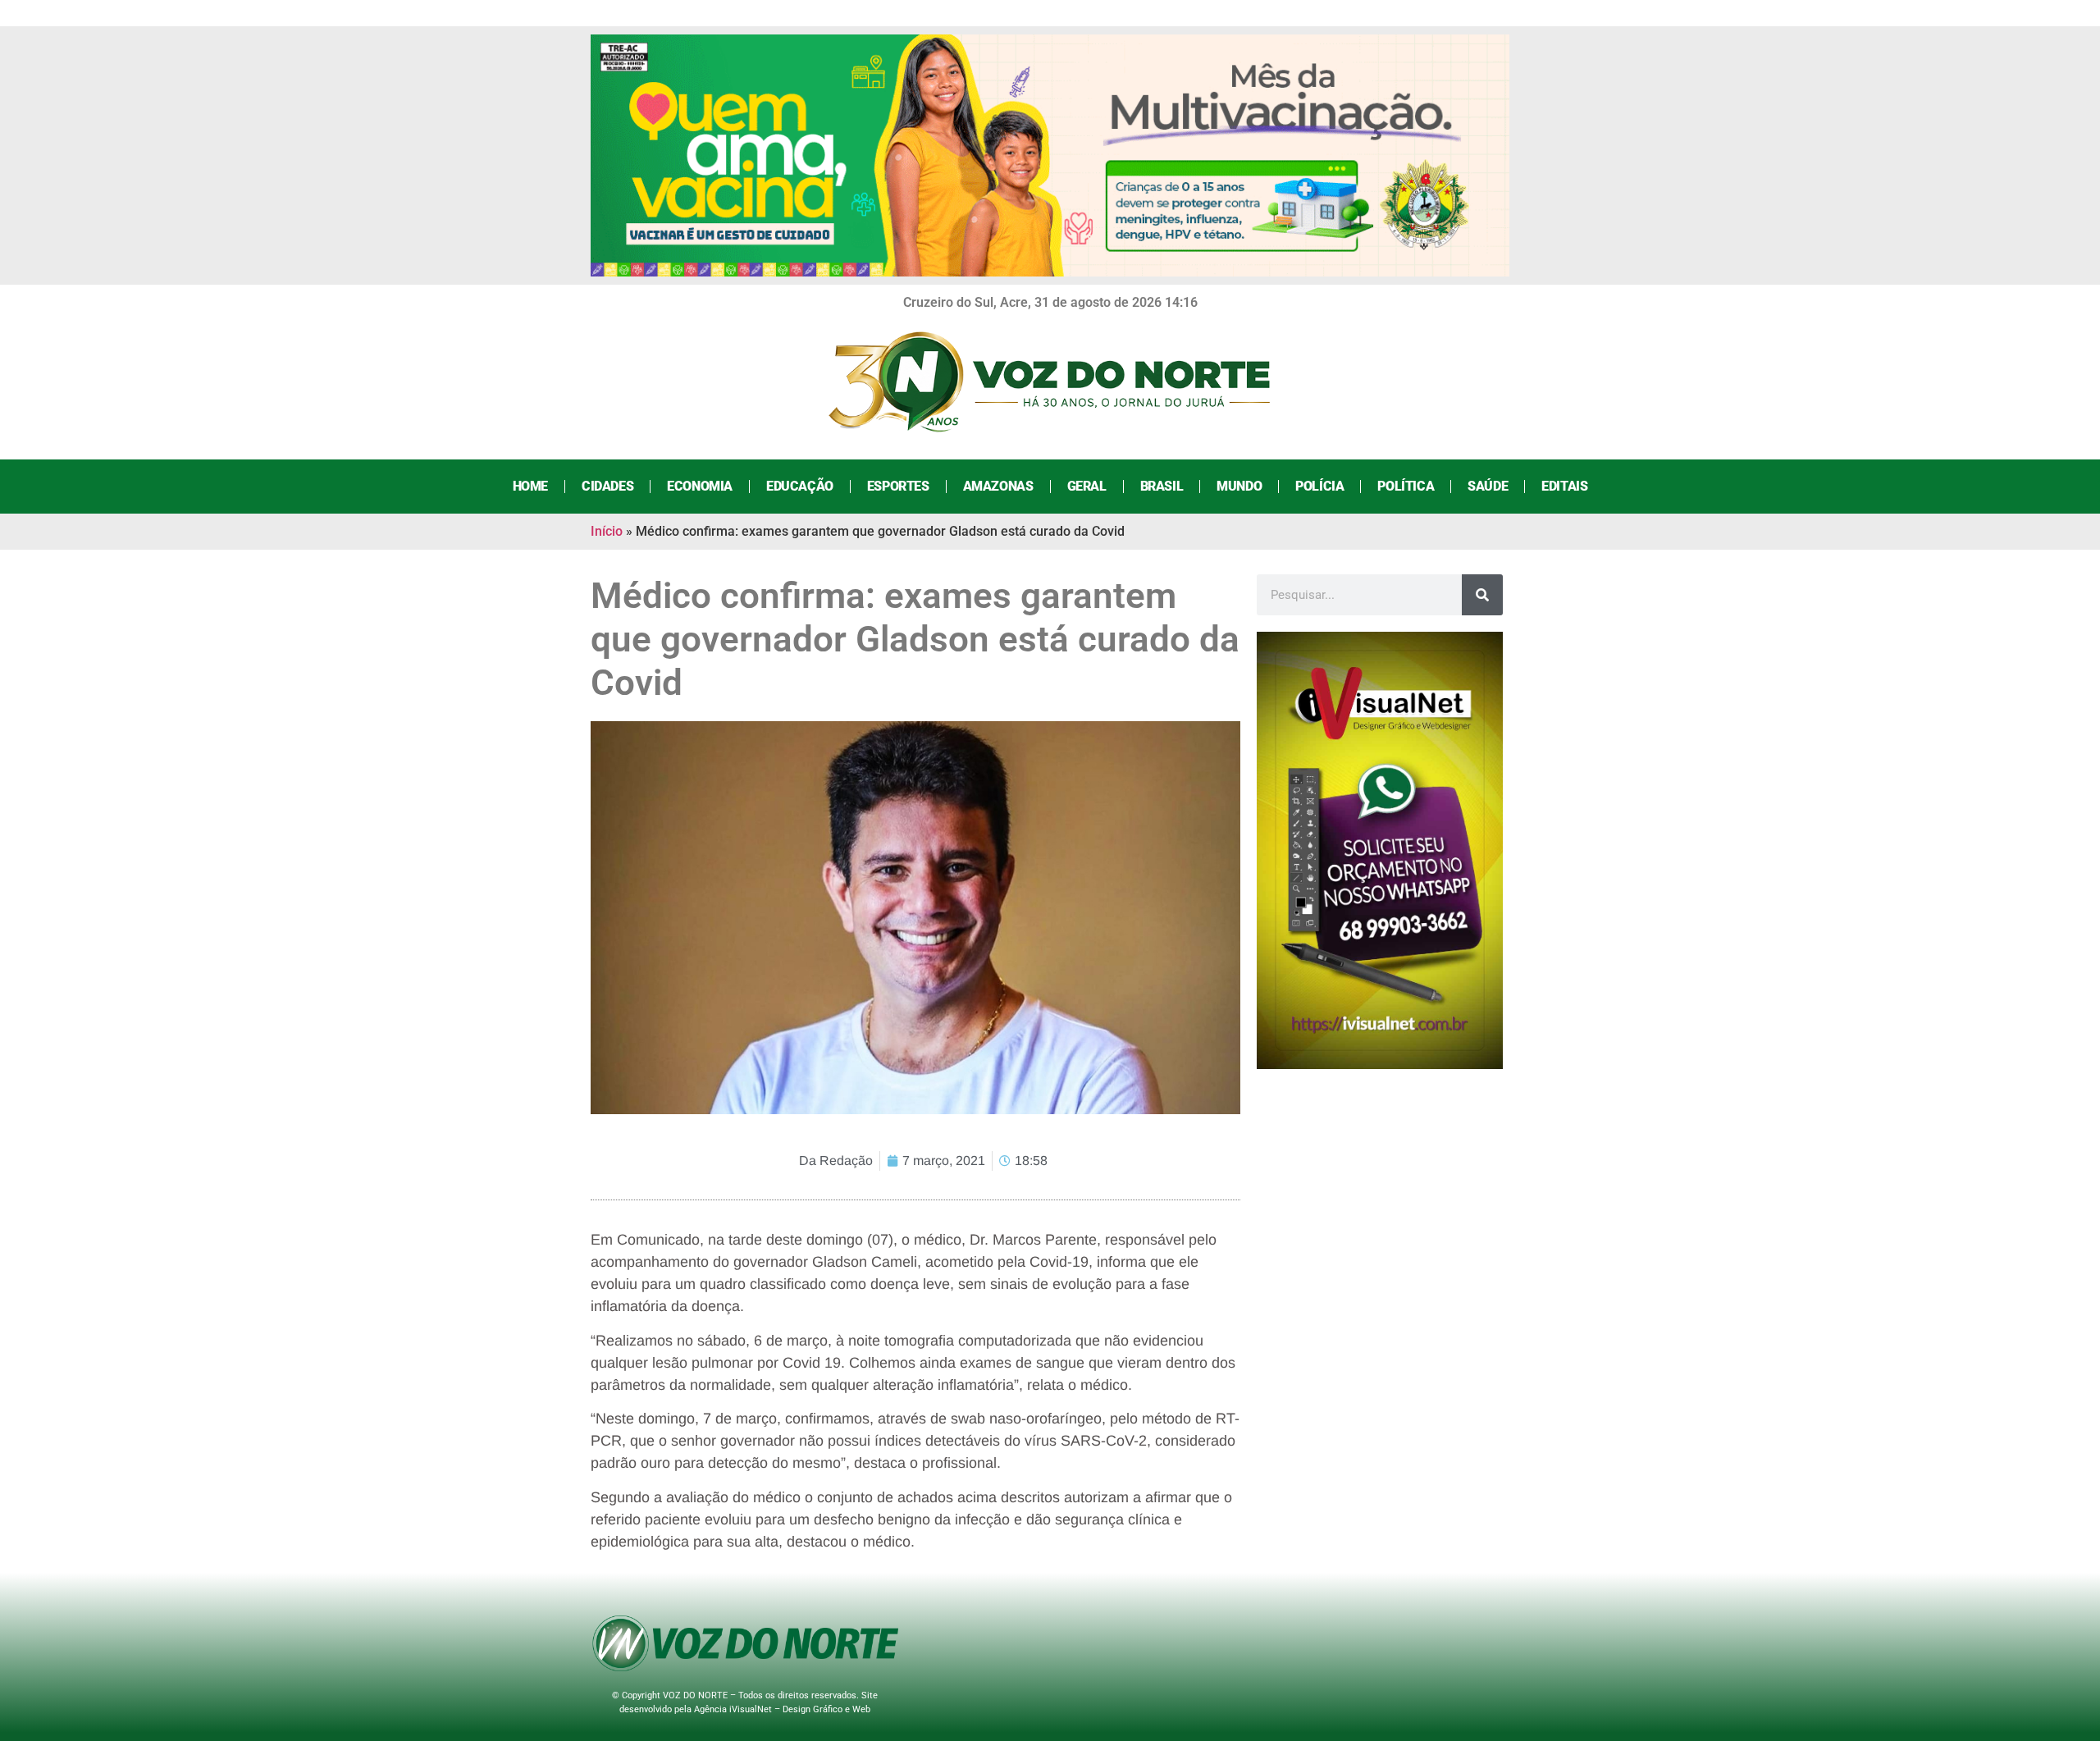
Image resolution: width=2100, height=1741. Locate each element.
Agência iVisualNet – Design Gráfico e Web (782, 1709)
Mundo (1239, 486)
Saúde (1488, 486)
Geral (1087, 486)
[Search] (1482, 595)
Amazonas (998, 486)
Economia (700, 486)
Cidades (607, 486)
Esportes (898, 486)
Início (607, 531)
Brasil (1162, 486)
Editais (1564, 486)
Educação (800, 486)
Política (1406, 486)
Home (530, 486)
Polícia (1319, 486)
